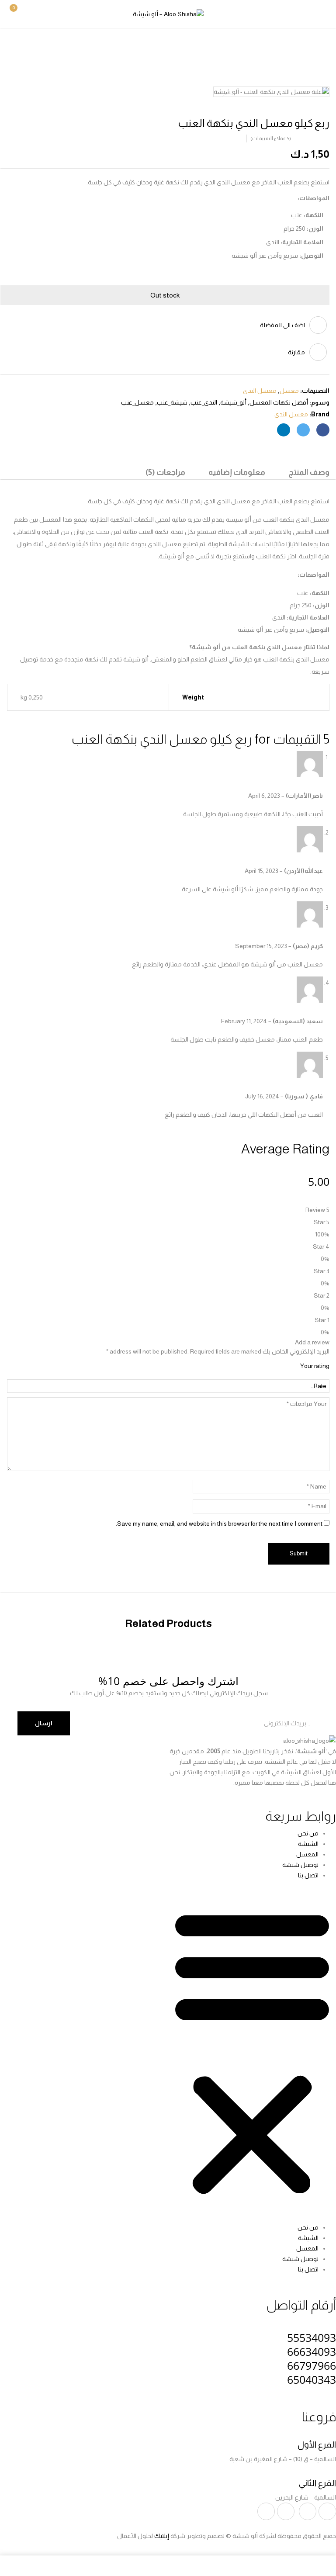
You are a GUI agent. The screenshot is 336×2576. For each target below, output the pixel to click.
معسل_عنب (137, 402)
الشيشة (308, 1844)
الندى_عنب (204, 402)
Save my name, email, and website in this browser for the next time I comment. (219, 1523)
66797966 (312, 2365)
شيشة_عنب (172, 402)
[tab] (309, 473)
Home (322, 46)
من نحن (308, 1833)
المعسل (307, 1854)
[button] (19, 13)
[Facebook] (323, 430)
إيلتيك (162, 2536)
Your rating (315, 1366)
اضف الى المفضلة (282, 325)
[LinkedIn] (284, 430)
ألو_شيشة (233, 402)
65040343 (312, 2379)
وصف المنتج (309, 472)
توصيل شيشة (300, 1865)
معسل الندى (255, 46)
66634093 (312, 2351)
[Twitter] (303, 430)
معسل (293, 46)
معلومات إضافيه (237, 472)
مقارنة (296, 352)
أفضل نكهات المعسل (279, 402)
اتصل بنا (308, 1875)
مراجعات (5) (165, 472)
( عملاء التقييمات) (271, 138)
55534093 (312, 2337)
